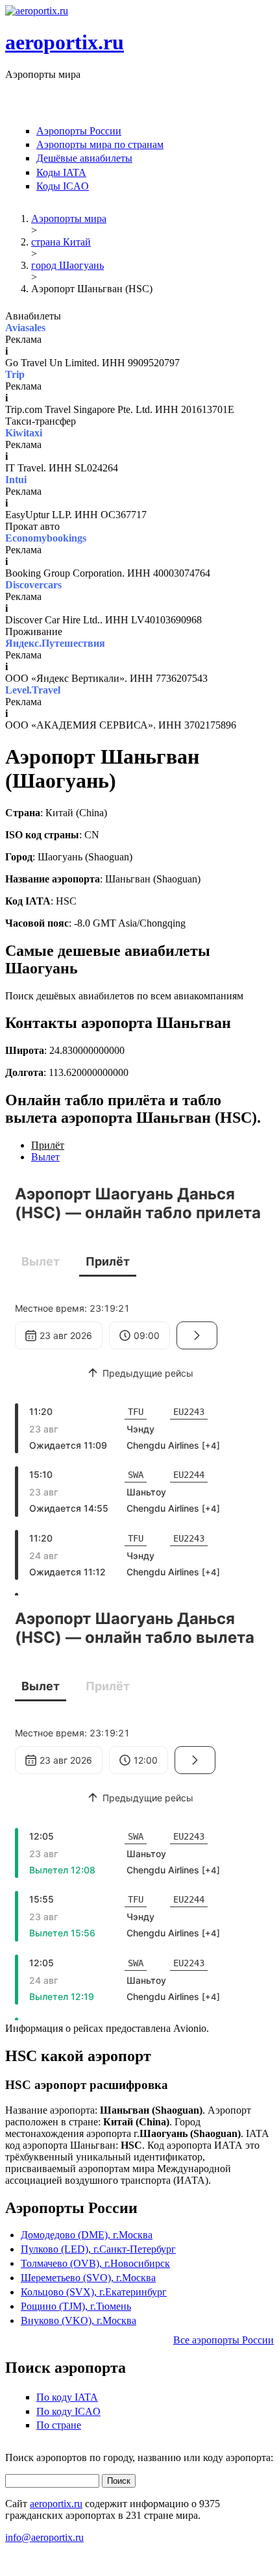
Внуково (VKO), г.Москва (79, 2320)
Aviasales (25, 328)
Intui (16, 480)
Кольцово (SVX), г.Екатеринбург (94, 2292)
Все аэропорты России (224, 2340)
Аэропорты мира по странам (100, 144)
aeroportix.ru (65, 42)
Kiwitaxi (24, 433)
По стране (59, 2425)
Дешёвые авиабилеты (84, 158)
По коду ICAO (68, 2411)
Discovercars (33, 585)
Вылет (45, 1157)
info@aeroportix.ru (44, 2537)
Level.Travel (33, 690)
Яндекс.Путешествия (55, 643)
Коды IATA (61, 172)
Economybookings (46, 538)
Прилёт (48, 1145)
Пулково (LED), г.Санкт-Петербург (98, 2249)
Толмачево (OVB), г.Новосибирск (95, 2263)
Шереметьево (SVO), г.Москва (88, 2278)
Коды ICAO (63, 186)
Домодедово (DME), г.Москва (87, 2235)
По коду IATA (67, 2397)
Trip (15, 374)
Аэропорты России (79, 131)
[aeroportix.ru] (37, 11)
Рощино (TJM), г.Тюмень (76, 2306)
